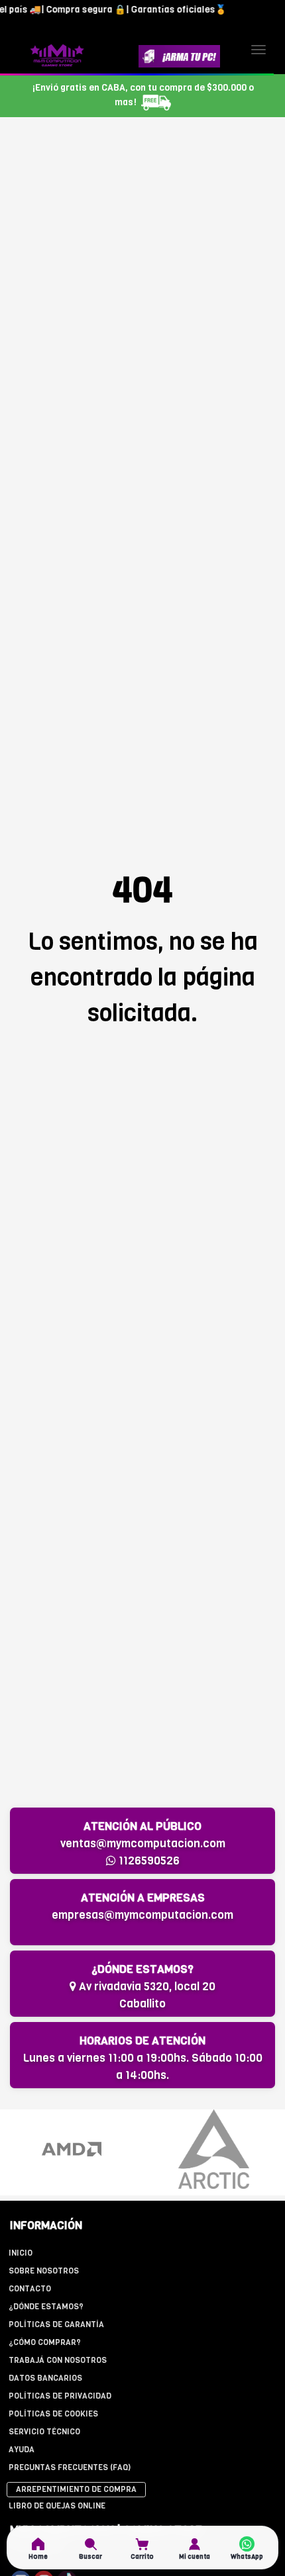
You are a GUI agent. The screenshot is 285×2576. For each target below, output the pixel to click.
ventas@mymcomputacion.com (143, 1844)
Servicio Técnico (44, 2432)
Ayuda (22, 2450)
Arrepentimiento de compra (76, 2489)
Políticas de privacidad (60, 2396)
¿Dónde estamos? (46, 2307)
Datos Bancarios (45, 2378)
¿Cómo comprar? (45, 2342)
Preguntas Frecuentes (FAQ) (70, 2467)
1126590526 (148, 1861)
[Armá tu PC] (179, 56)
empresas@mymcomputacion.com (142, 1915)
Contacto (30, 2289)
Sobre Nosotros (44, 2271)
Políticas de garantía (56, 2324)
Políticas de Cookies (53, 2414)
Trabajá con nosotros (58, 2360)
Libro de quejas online (57, 2506)
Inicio (21, 2253)
